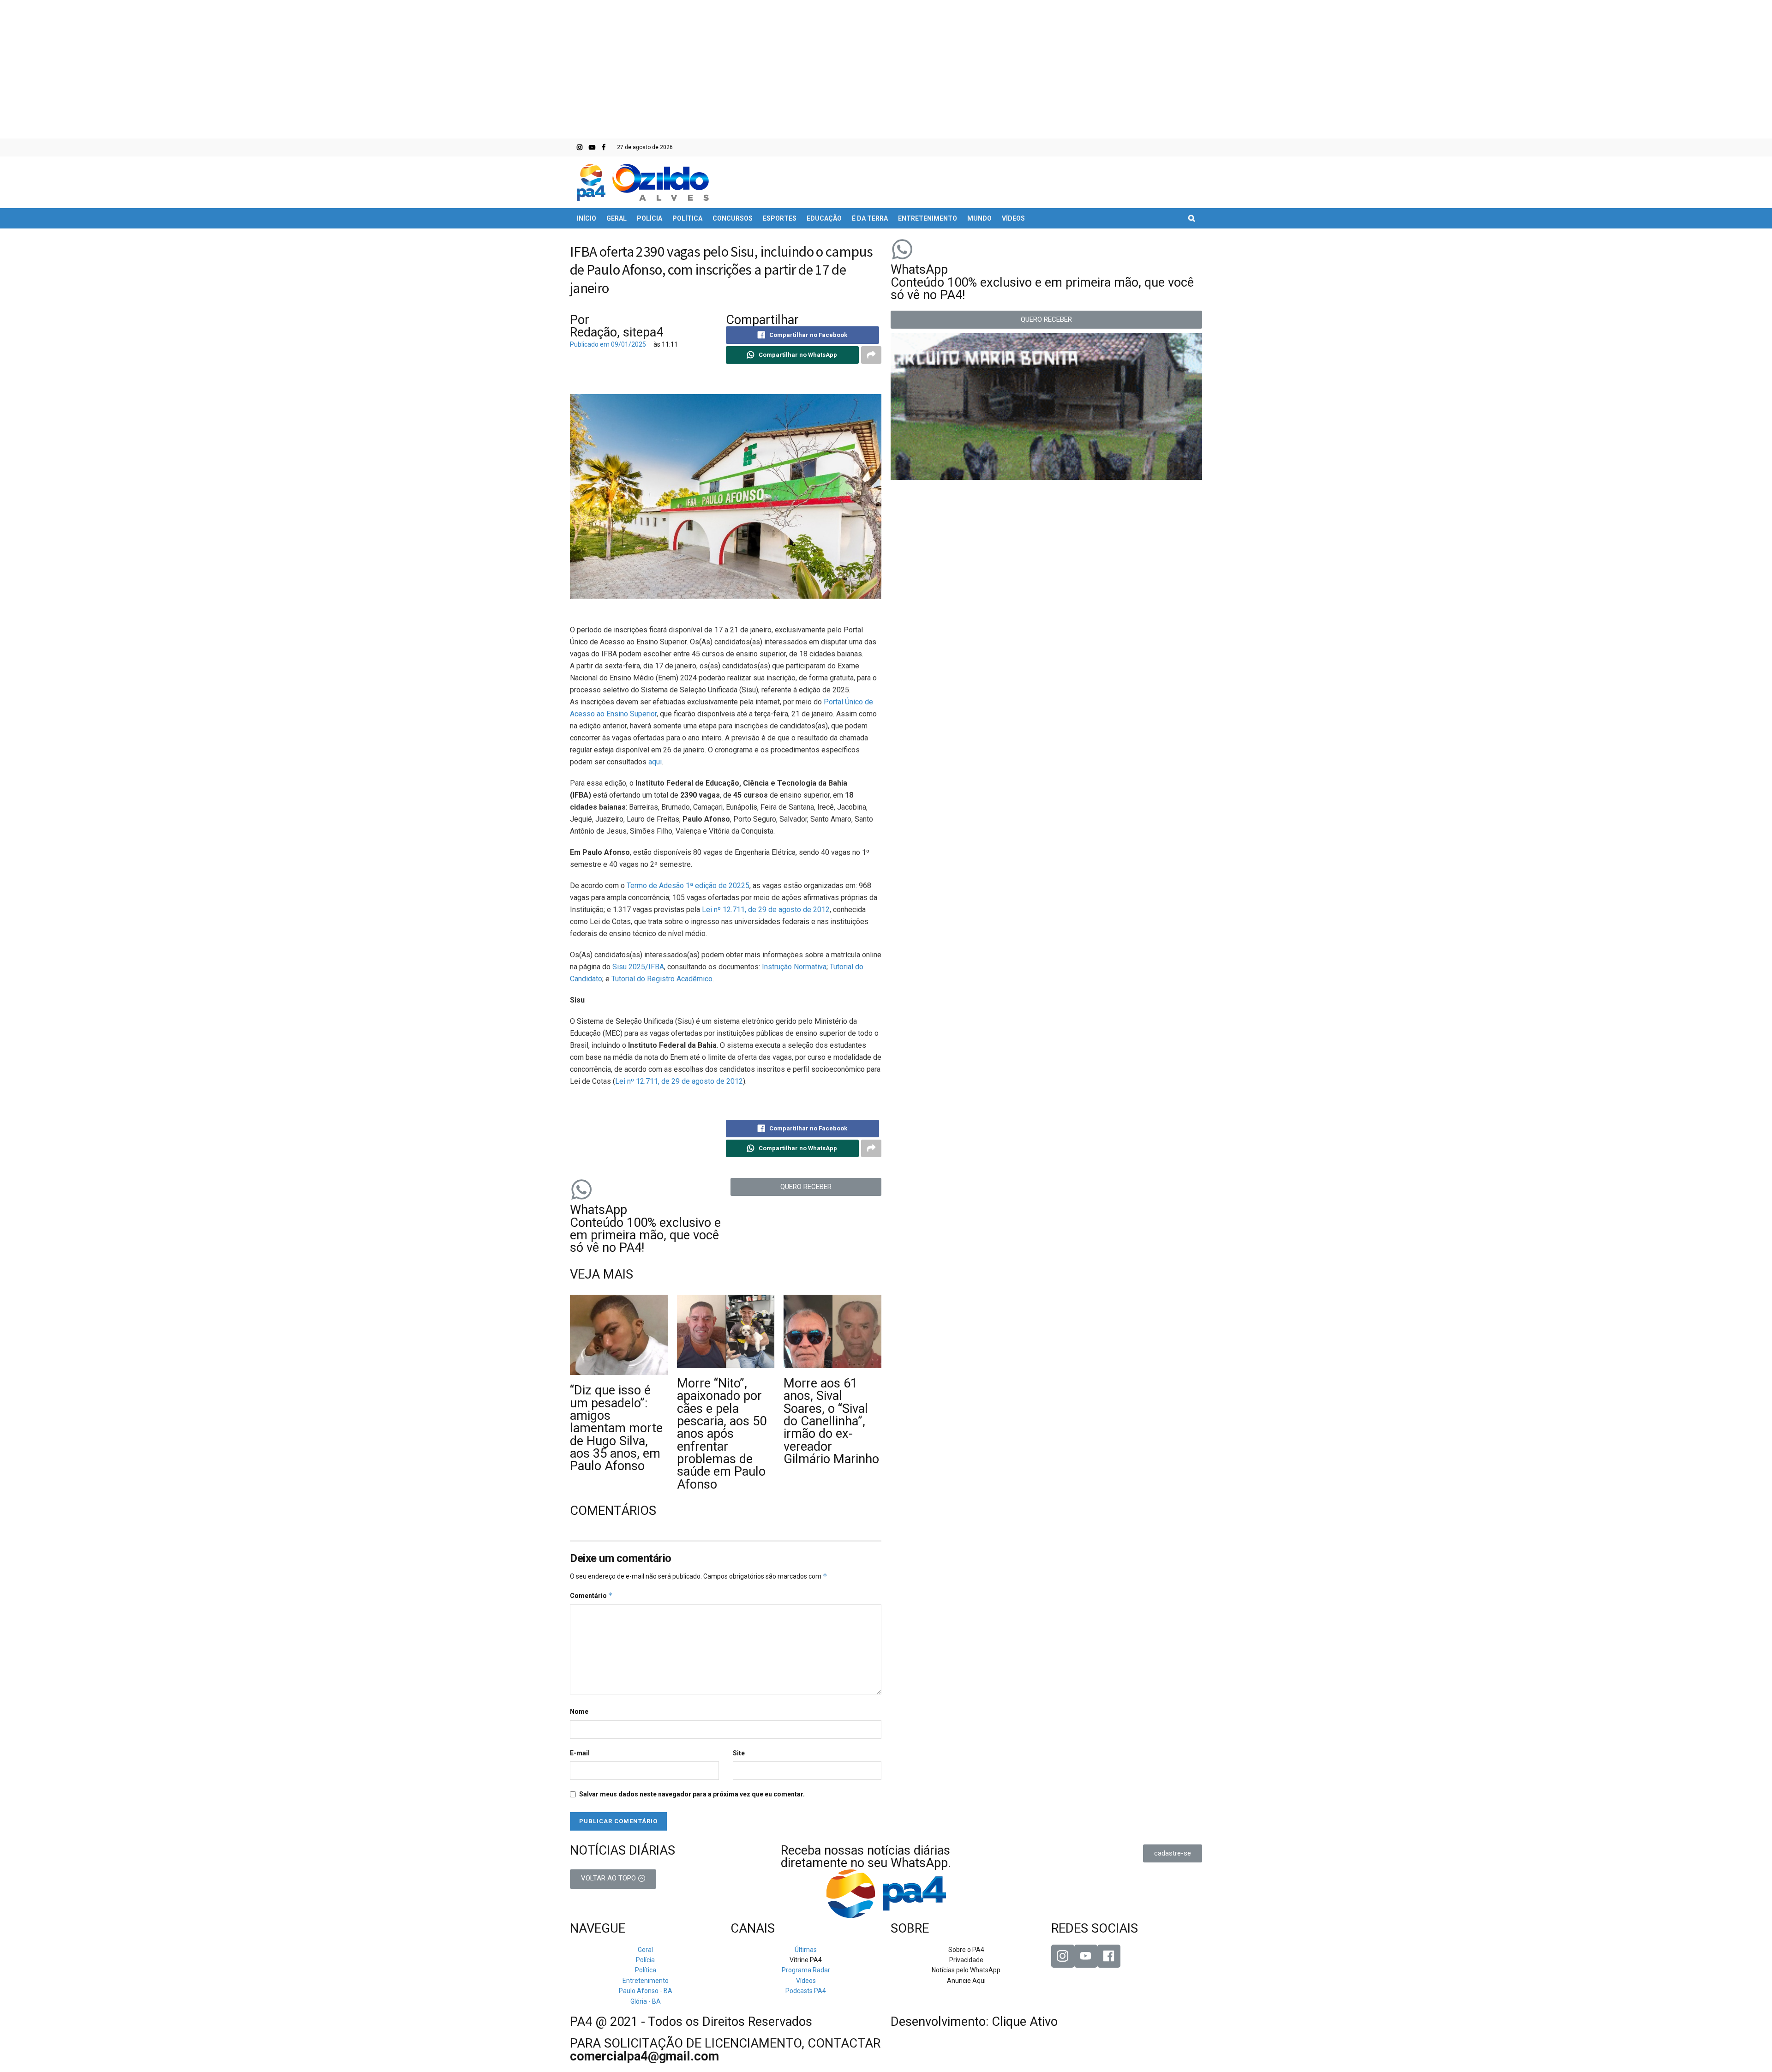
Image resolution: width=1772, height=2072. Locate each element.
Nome (579, 1712)
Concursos (733, 218)
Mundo (979, 218)
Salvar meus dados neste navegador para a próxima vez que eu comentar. (692, 1794)
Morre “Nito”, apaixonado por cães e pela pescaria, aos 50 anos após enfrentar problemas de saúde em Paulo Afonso (722, 1434)
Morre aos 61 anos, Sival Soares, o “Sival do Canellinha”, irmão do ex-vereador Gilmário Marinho (831, 1421)
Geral (617, 218)
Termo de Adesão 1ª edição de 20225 (688, 886)
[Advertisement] (886, 69)
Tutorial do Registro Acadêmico (662, 979)
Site (739, 1753)
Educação (824, 218)
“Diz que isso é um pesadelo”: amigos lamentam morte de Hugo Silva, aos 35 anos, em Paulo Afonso (616, 1428)
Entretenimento (928, 218)
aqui (655, 762)
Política (687, 218)
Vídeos (1013, 218)
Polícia (650, 218)
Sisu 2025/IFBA (638, 967)
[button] (806, 1187)
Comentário (591, 1595)
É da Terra (870, 218)
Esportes (780, 218)
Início (587, 218)
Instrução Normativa (794, 967)
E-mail (580, 1753)
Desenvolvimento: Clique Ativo (974, 2022)
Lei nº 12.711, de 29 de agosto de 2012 (766, 910)
